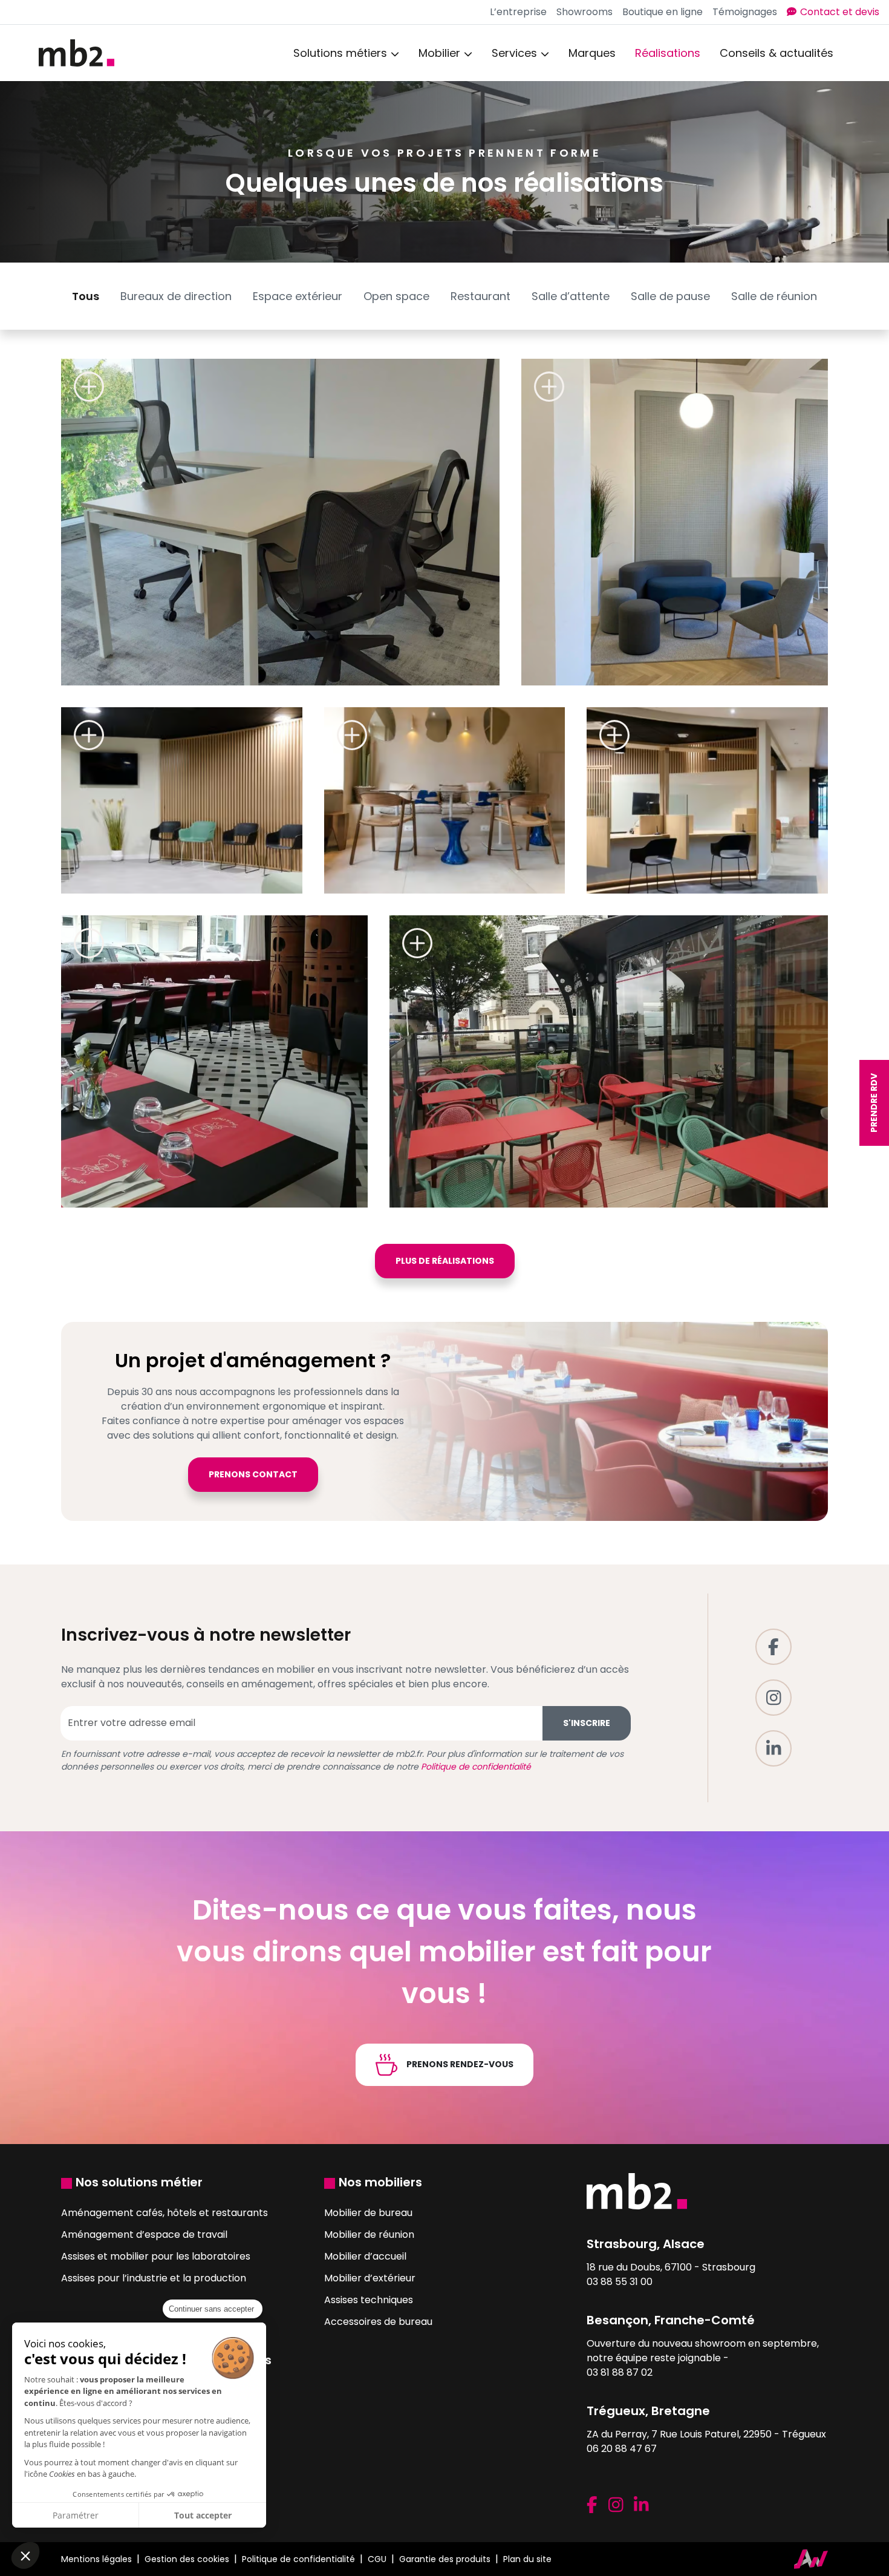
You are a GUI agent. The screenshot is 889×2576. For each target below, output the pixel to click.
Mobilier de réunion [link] (369, 2234)
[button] (25, 2555)
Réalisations (668, 53)
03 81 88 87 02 (620, 2372)
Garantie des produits (445, 2559)
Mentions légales (96, 2559)
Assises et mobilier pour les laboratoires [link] (156, 2256)
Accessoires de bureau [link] (378, 2322)
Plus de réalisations (445, 1261)
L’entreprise (518, 12)
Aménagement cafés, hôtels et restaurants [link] (164, 2213)
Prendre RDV (874, 1103)
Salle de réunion (774, 296)
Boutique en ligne (663, 12)
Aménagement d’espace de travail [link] (144, 2234)
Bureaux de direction (176, 296)
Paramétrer (76, 2515)
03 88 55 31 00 (620, 2282)
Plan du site (527, 2559)
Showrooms (585, 12)
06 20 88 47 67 (622, 2449)
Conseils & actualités (777, 53)
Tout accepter (203, 2515)
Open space (396, 296)
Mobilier (439, 53)
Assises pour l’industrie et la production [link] (154, 2278)
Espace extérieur (298, 296)
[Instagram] (773, 1698)
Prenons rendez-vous (459, 2064)
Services (514, 53)
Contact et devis (840, 12)
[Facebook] (773, 1647)
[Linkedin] (773, 1748)
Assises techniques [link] (369, 2300)
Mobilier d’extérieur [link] (370, 2278)
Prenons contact (253, 1474)
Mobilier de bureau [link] (368, 2213)
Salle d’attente (571, 296)
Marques (592, 53)
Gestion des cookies (187, 2559)
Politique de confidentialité (476, 1767)
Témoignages (745, 12)
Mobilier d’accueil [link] (365, 2256)
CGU (377, 2559)
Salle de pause (670, 296)
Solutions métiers (340, 53)
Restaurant (480, 296)
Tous (86, 296)
